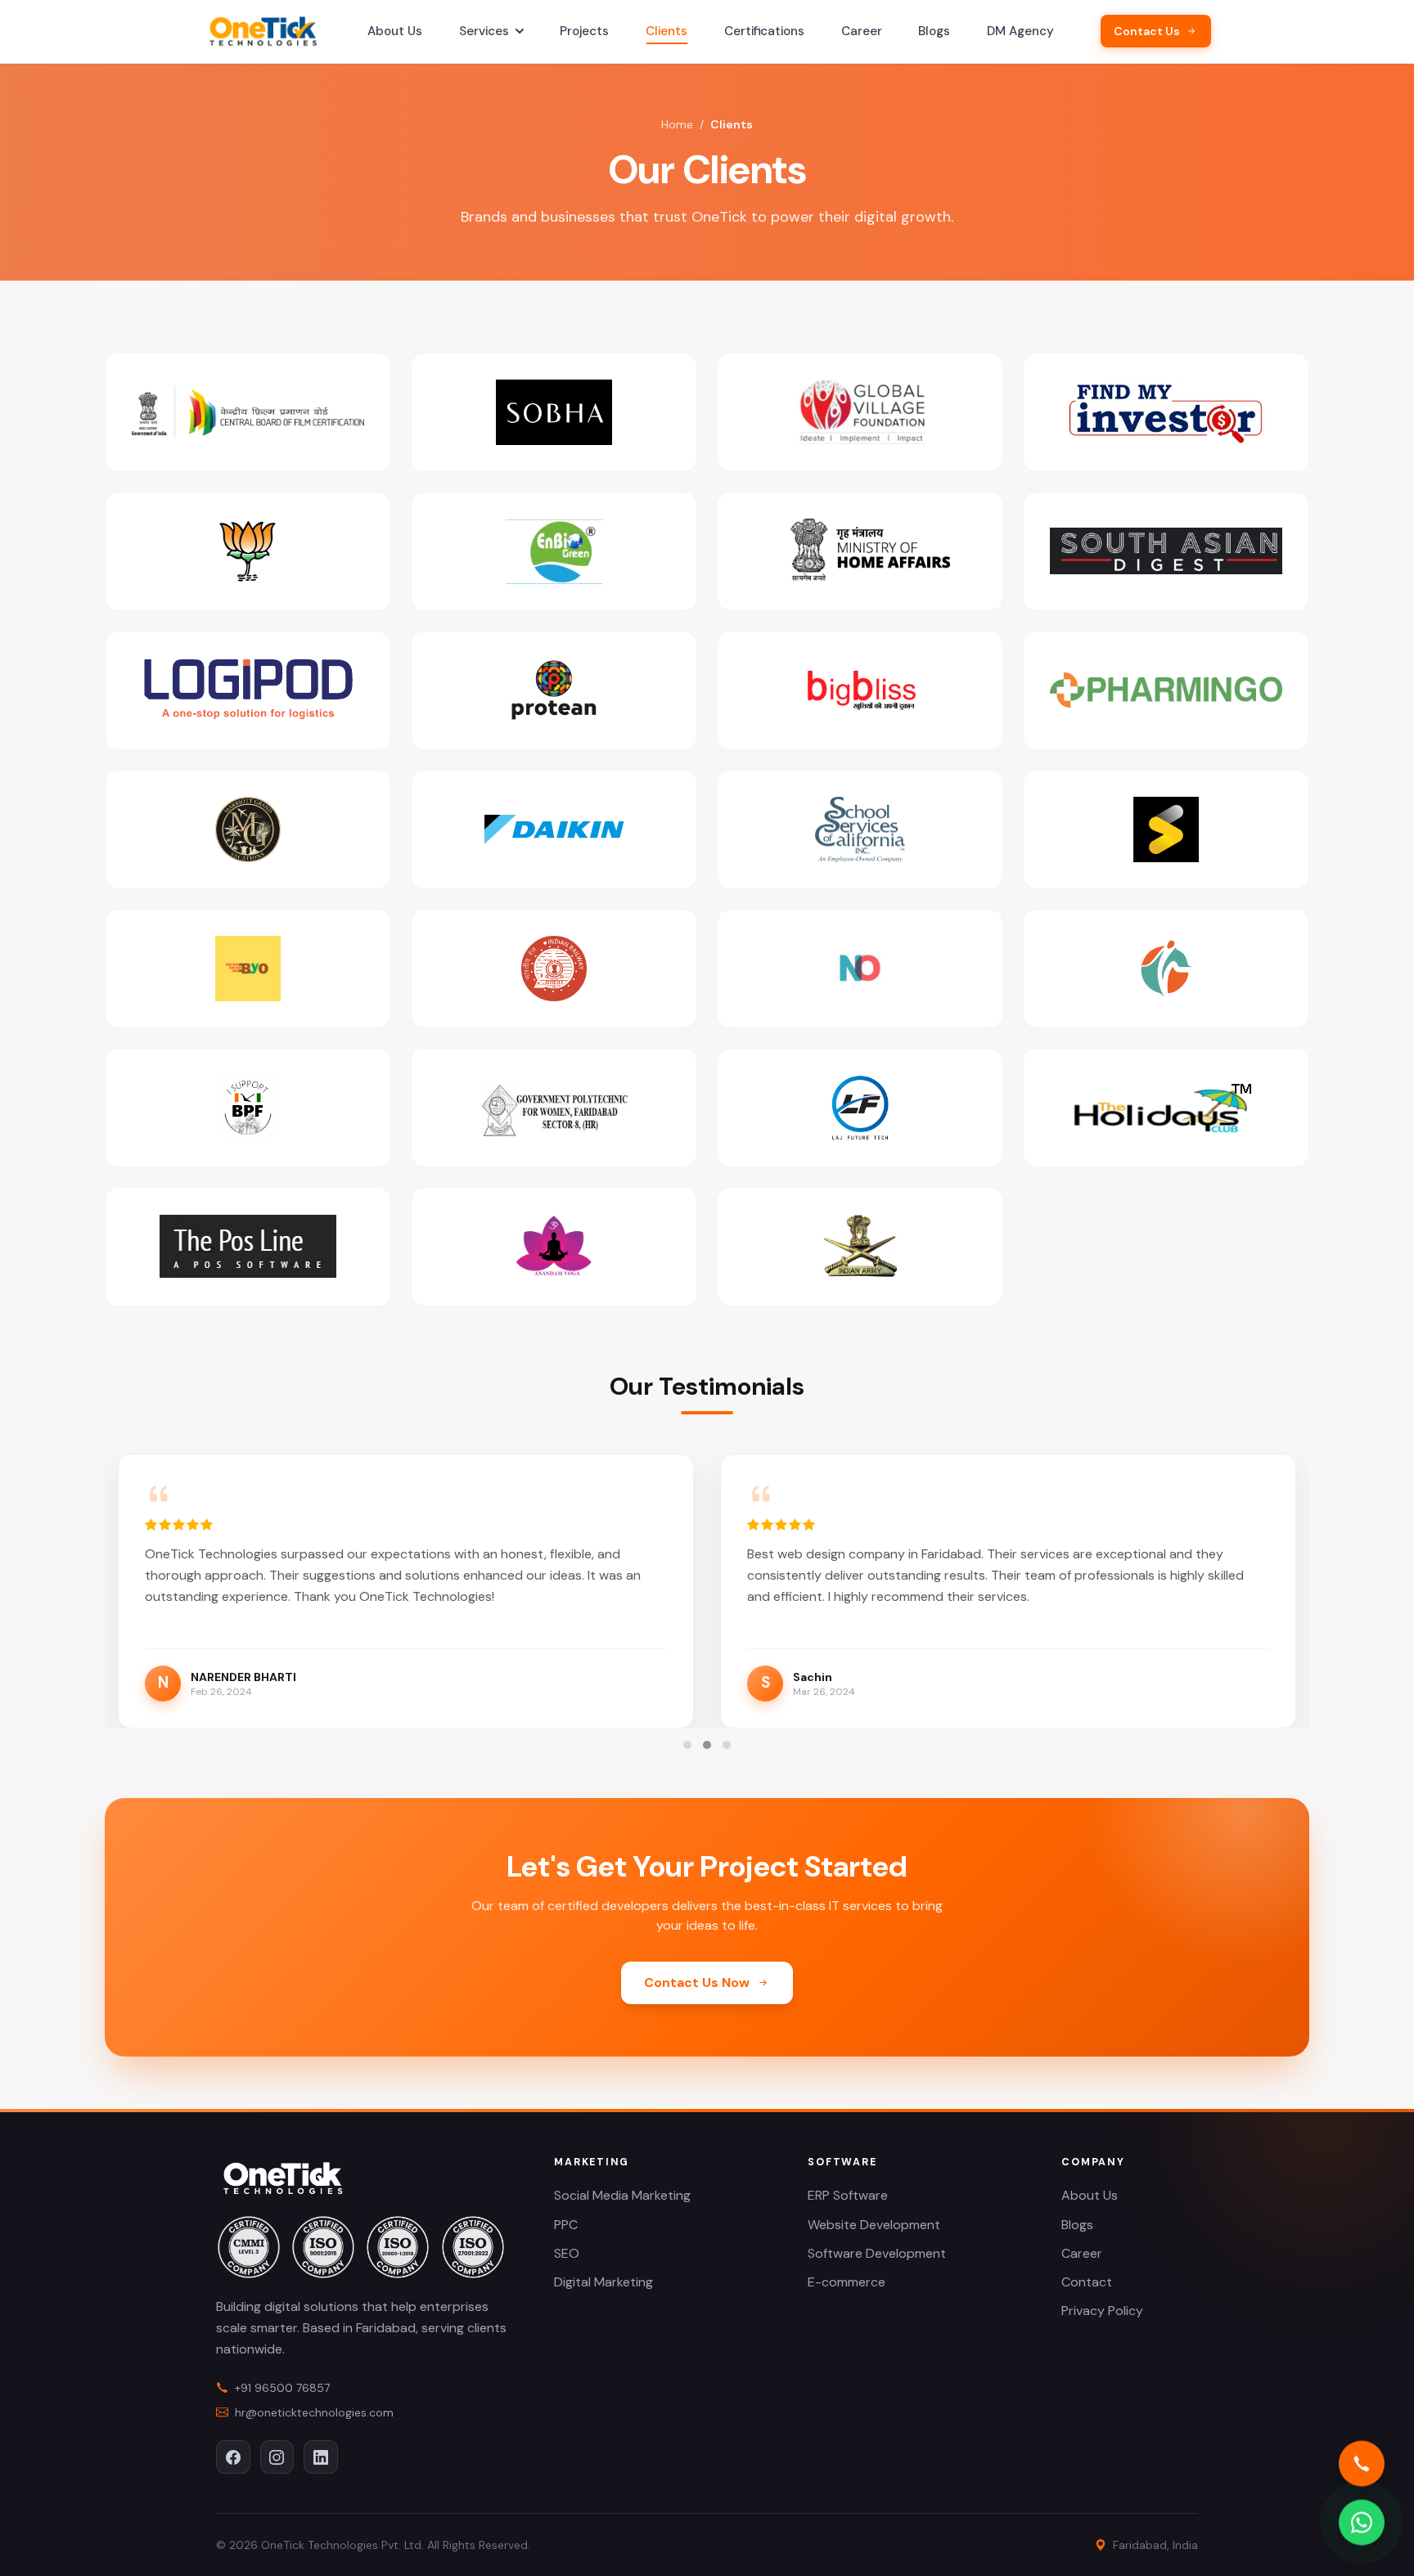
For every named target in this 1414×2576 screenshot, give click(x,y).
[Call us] (1362, 2461)
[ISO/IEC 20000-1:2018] (398, 2247)
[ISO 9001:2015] (323, 2247)
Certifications (764, 31)
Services (484, 31)
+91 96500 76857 (282, 2388)
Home (677, 124)
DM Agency (1020, 31)
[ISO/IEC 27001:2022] (473, 2247)
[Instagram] (277, 2457)
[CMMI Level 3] (249, 2247)
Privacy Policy (1102, 2311)
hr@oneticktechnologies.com (314, 2412)
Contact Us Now (697, 1983)
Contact (1087, 2282)
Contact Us (1147, 31)
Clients (666, 31)
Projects (584, 31)
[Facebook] (233, 2457)
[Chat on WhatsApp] (1362, 2520)
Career (862, 31)
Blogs (934, 31)
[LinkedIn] (321, 2457)
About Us (395, 31)
